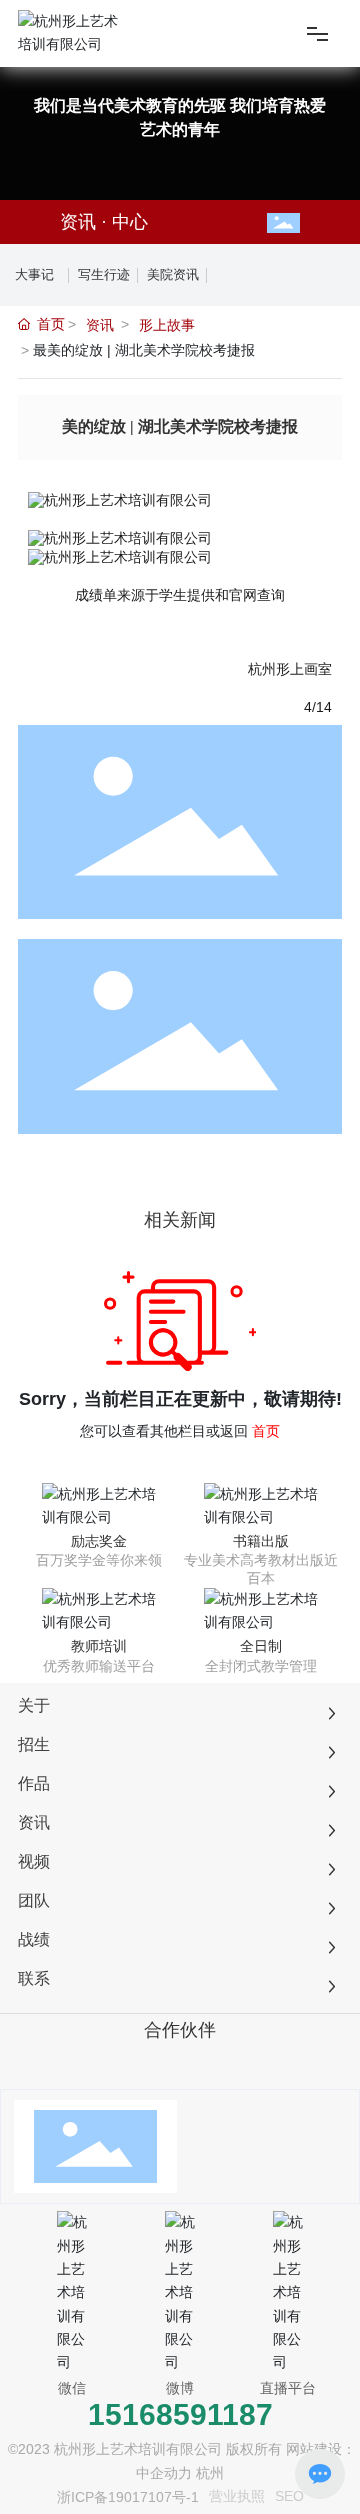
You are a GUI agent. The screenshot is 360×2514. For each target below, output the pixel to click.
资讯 (100, 325)
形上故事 (167, 325)
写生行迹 (104, 274)
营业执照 (237, 2496)
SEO (289, 2496)
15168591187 (180, 2414)
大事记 (34, 274)
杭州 (210, 2473)
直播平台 (288, 2388)
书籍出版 (261, 1541)
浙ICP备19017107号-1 (128, 2497)
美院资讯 (173, 274)
